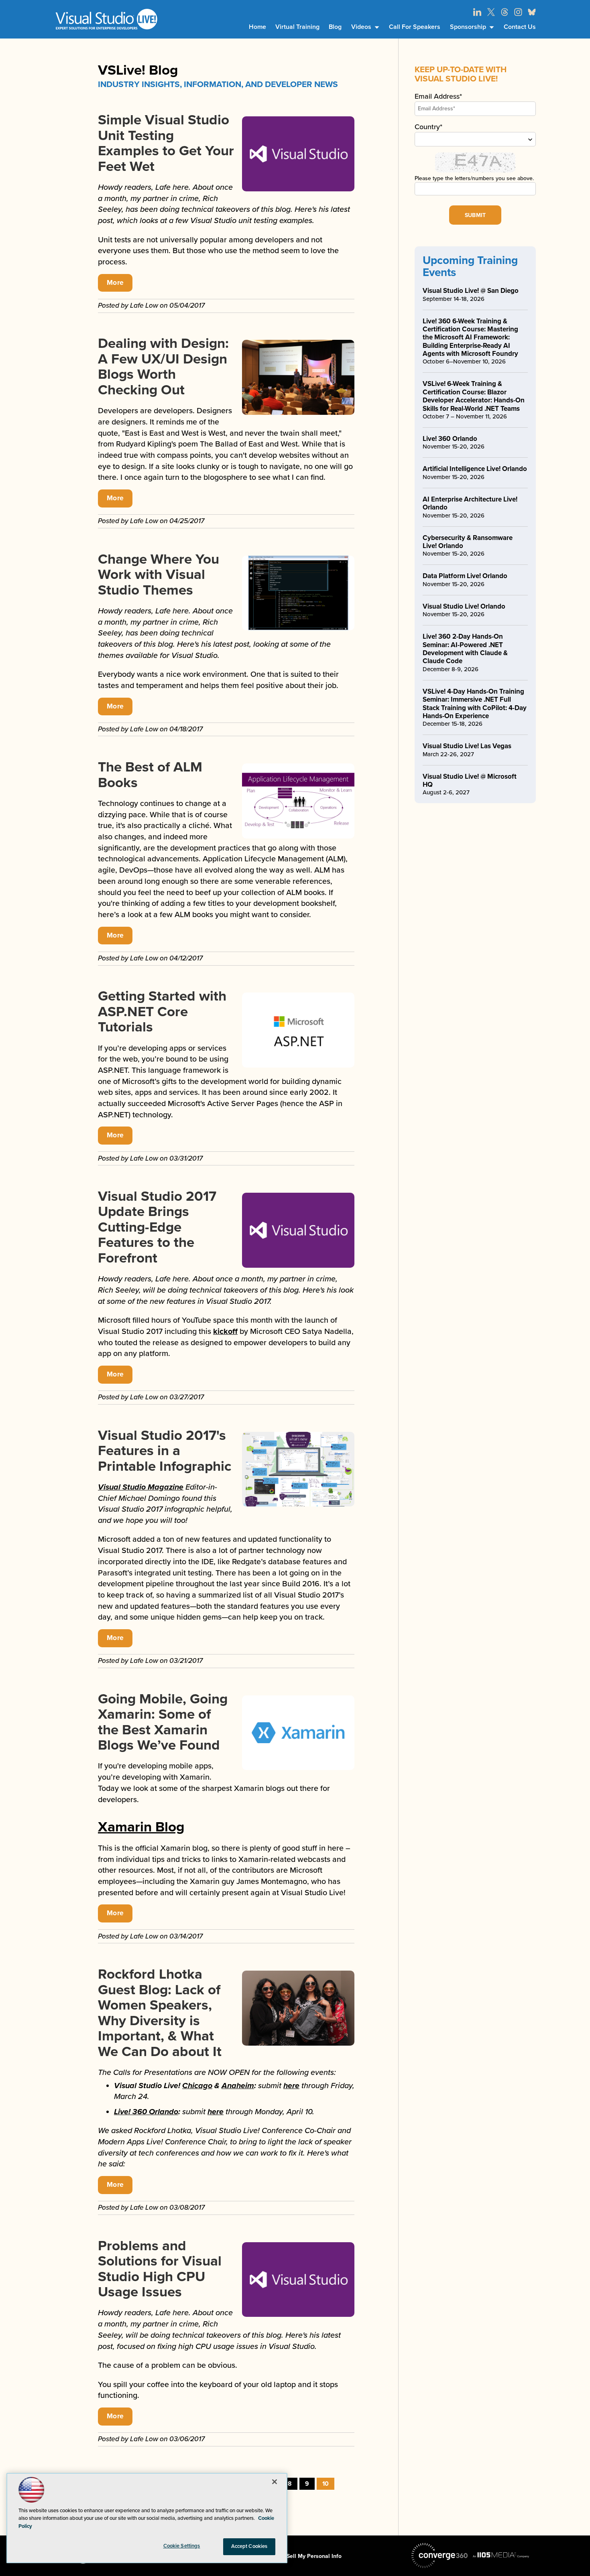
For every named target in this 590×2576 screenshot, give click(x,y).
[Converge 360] (439, 2556)
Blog (335, 27)
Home (257, 27)
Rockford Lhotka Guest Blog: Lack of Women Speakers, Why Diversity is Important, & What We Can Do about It (160, 2013)
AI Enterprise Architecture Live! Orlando (470, 503)
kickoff (225, 1332)
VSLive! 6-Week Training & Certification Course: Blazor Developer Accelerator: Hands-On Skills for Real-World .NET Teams (474, 396)
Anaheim (238, 2086)
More (115, 283)
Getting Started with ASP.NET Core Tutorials (162, 1012)
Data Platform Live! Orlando (465, 576)
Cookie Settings (182, 2546)
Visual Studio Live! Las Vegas (467, 746)
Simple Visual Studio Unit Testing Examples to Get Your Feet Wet (166, 143)
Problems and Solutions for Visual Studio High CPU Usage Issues (160, 2269)
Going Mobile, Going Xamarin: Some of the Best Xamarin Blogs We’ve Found (163, 1722)
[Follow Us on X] (491, 12)
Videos (361, 27)
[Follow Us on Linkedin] (477, 12)
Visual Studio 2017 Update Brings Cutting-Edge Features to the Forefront (157, 1227)
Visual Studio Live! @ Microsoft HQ (470, 781)
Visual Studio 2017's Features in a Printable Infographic (165, 1451)
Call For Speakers (415, 27)
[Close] (275, 2482)
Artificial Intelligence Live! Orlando (475, 469)
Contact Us (520, 27)
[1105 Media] (501, 2555)
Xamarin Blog (141, 1827)
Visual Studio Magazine (141, 1487)
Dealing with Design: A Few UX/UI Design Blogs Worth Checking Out (163, 367)
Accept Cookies (249, 2546)
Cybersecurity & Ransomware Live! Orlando (468, 542)
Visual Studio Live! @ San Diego (471, 291)
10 (326, 2484)
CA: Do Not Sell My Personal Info (299, 2556)
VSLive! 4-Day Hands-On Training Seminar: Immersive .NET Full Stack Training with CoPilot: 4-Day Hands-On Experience (475, 704)
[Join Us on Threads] (505, 12)
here (291, 2086)
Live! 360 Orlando (146, 2112)
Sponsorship (468, 27)
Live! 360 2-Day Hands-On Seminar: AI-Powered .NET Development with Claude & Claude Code (465, 649)
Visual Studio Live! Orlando (464, 606)
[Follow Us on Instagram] (518, 12)
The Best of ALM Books (150, 775)
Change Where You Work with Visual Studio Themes (159, 575)
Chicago (197, 2086)
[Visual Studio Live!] (106, 19)
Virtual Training (297, 27)
